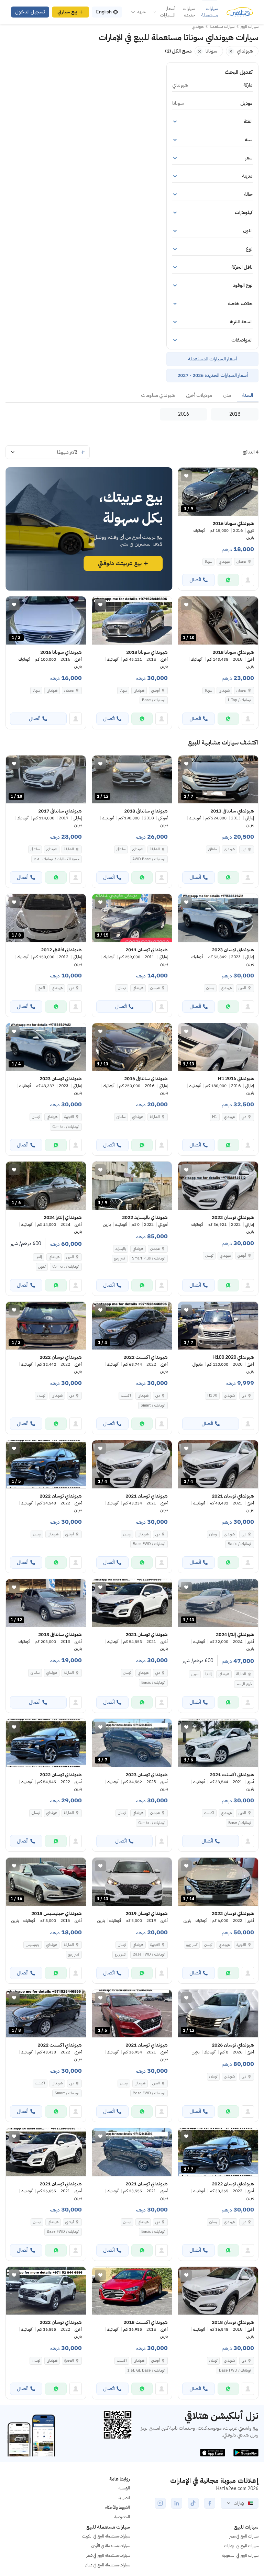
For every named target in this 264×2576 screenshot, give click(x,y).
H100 (212, 1395)
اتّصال (195, 580)
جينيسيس (33, 1945)
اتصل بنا (124, 2498)
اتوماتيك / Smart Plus (149, 1258)
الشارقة (155, 849)
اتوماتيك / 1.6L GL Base (146, 2370)
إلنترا (39, 1257)
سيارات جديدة (189, 12)
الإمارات (240, 2503)
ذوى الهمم (244, 1684)
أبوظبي (156, 690)
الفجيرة (69, 1117)
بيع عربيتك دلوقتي (120, 563)
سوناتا (208, 562)
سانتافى (213, 849)
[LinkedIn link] (177, 2503)
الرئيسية (124, 2488)
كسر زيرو (120, 1258)
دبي (244, 849)
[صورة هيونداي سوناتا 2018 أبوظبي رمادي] (132, 620)
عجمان (241, 562)
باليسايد (121, 1249)
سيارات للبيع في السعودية (240, 2555)
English (104, 12)
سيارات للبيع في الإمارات (241, 2546)
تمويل (42, 1267)
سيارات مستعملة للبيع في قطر (108, 2555)
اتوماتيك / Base (154, 700)
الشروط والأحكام (117, 2507)
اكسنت (126, 1395)
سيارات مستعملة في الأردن (111, 2546)
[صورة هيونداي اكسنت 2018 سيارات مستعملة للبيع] (132, 2291)
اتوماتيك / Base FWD (149, 1544)
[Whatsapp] (228, 580)
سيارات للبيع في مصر (244, 2536)
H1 (215, 1117)
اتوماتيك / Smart (153, 1405)
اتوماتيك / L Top (240, 700)
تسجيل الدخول (30, 12)
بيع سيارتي (67, 12)
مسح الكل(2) (178, 51)
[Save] (186, 476)
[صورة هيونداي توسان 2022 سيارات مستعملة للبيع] (218, 1186)
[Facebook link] (210, 2503)
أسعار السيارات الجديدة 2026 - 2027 (213, 375)
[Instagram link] (160, 2503)
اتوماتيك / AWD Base (149, 859)
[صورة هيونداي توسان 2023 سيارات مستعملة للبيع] (218, 918)
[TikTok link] (193, 2503)
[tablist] (132, 396)
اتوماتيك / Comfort (66, 1127)
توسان (210, 988)
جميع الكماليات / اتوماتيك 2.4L (57, 859)
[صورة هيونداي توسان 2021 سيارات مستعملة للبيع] (132, 1603)
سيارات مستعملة (210, 12)
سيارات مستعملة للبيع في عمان (107, 2565)
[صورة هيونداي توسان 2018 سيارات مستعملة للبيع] (218, 2291)
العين (242, 988)
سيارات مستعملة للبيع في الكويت (106, 2536)
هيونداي (224, 562)
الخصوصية (122, 2517)
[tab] (248, 396)
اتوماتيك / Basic (240, 1544)
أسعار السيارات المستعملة (212, 359)
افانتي (41, 988)
